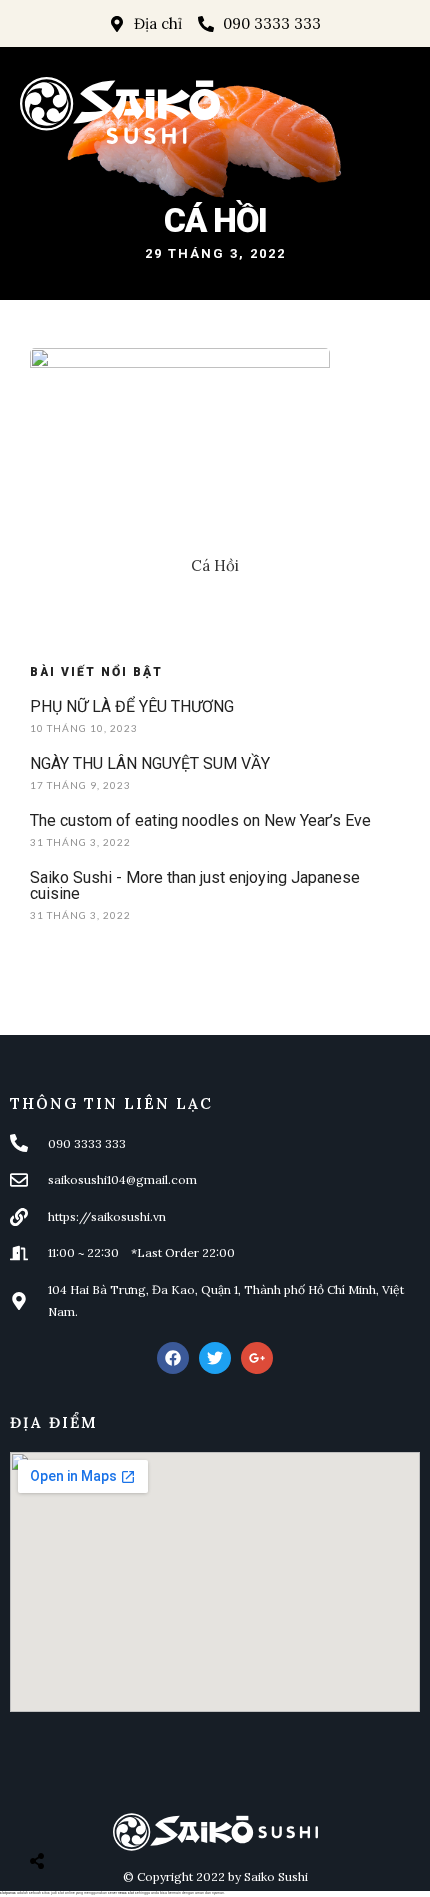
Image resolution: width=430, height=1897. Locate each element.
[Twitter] (215, 1358)
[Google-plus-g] (257, 1358)
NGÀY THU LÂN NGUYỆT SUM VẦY (150, 763)
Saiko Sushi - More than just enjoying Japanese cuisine (195, 885)
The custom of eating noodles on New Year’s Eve (200, 820)
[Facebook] (173, 1358)
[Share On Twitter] (87, 1811)
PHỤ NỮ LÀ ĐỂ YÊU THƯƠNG (132, 706)
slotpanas (8, 1893)
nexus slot (126, 1893)
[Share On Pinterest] (119, 1811)
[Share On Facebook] (55, 1811)
